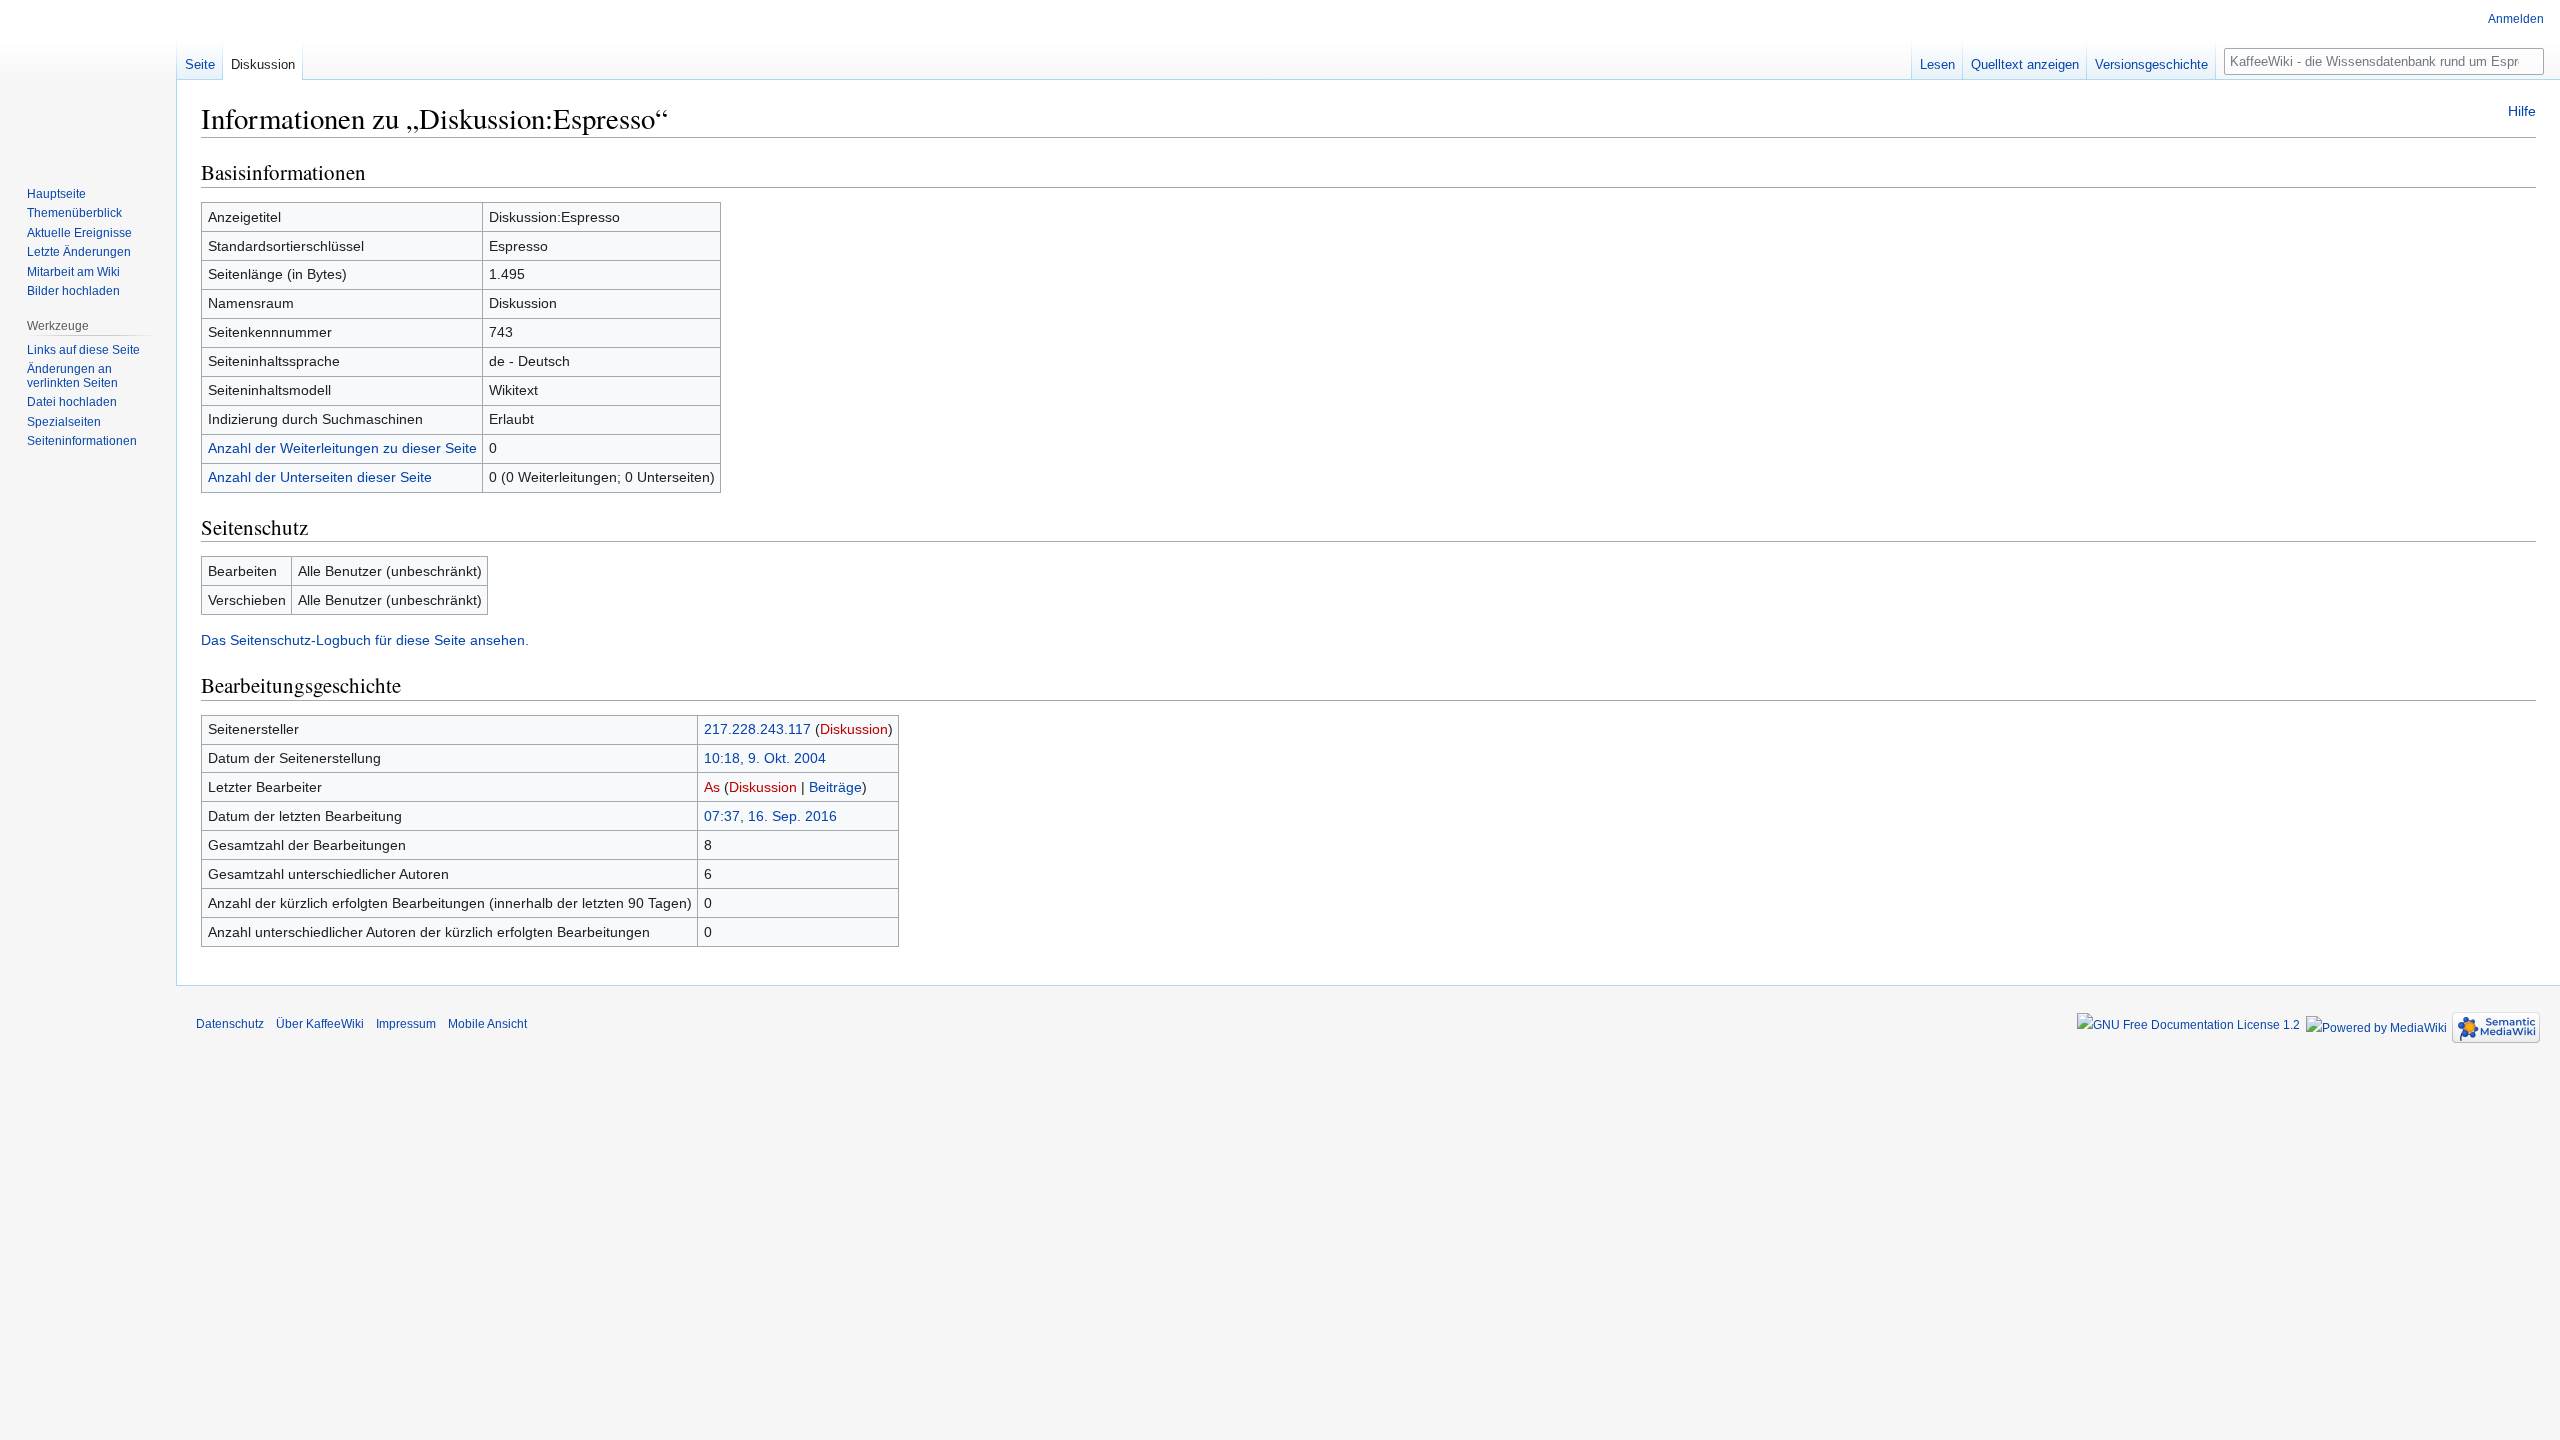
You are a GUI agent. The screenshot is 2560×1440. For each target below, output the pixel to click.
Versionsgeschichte (2151, 64)
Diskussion (854, 729)
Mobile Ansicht (487, 1024)
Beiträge (835, 787)
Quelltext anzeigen (2025, 64)
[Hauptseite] (88, 80)
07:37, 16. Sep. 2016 (770, 816)
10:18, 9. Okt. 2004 (765, 758)
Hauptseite (56, 194)
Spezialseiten (64, 422)
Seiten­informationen (82, 441)
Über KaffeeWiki (320, 1024)
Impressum (406, 1024)
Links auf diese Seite (83, 350)
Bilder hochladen (73, 291)
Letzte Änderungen (79, 252)
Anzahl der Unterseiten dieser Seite (320, 477)
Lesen (1937, 64)
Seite (200, 64)
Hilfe (2522, 111)
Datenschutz (230, 1024)
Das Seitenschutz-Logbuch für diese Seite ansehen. (365, 640)
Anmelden (2516, 19)
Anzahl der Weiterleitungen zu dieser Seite (342, 448)
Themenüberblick (74, 213)
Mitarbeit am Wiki (73, 272)
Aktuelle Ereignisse (79, 233)
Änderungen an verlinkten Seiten (72, 376)
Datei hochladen (72, 402)
